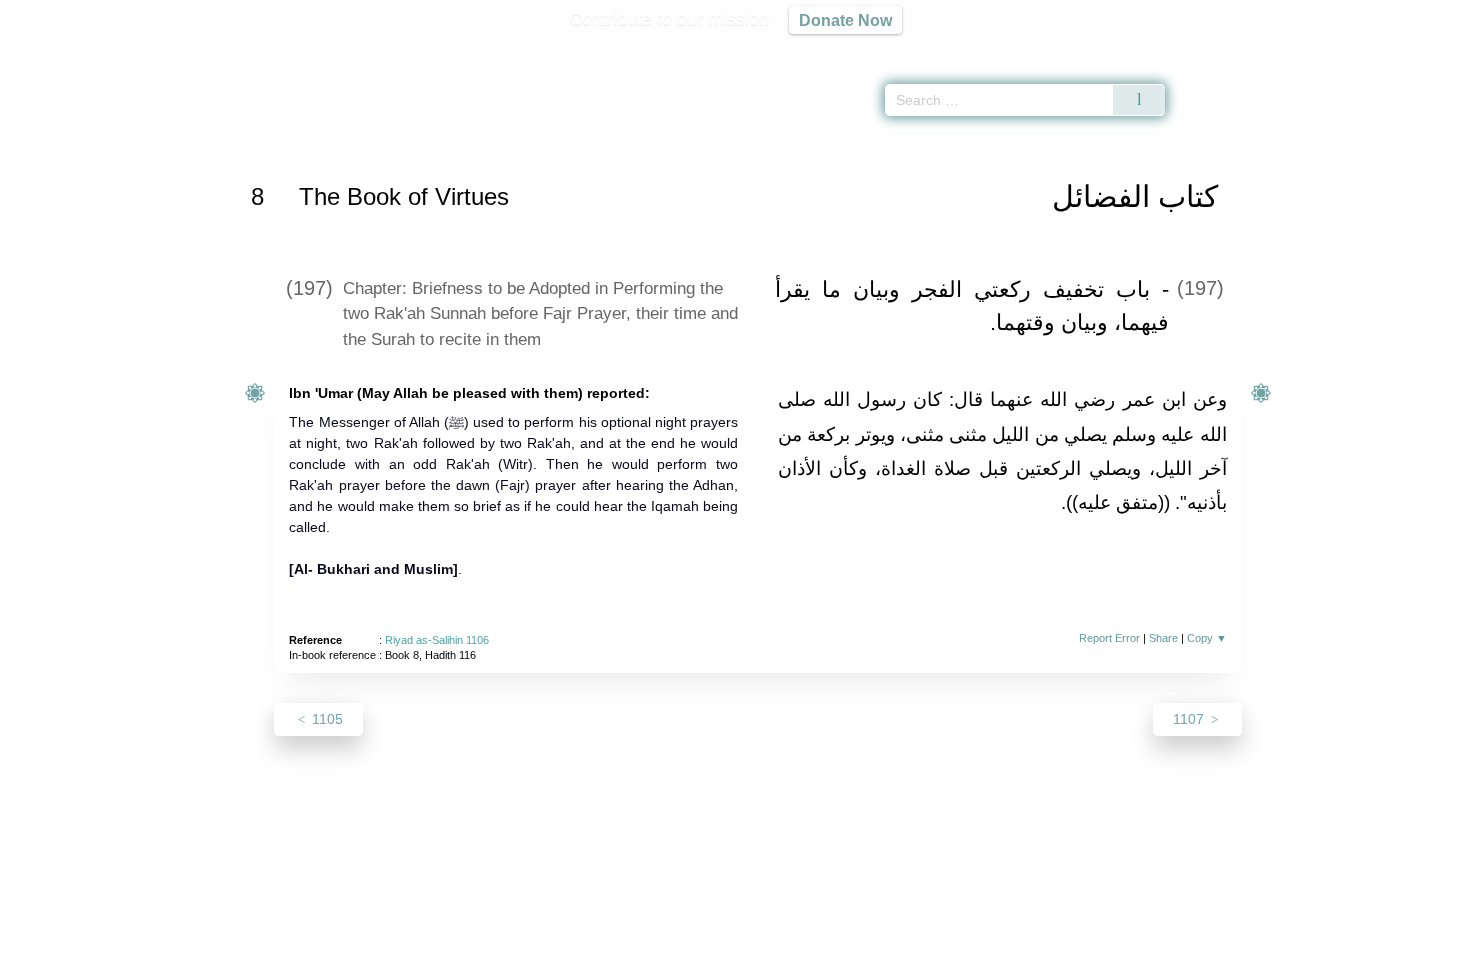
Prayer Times (1352, 50)
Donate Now (845, 20)
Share (1163, 638)
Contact (799, 937)
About (524, 937)
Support (638, 937)
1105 (325, 719)
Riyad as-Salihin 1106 (437, 640)
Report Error (1109, 638)
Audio (1421, 50)
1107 (1190, 719)
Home (274, 143)
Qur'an (1221, 50)
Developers (719, 937)
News (577, 937)
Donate (865, 937)
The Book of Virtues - (516, 143)
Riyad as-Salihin (353, 143)
